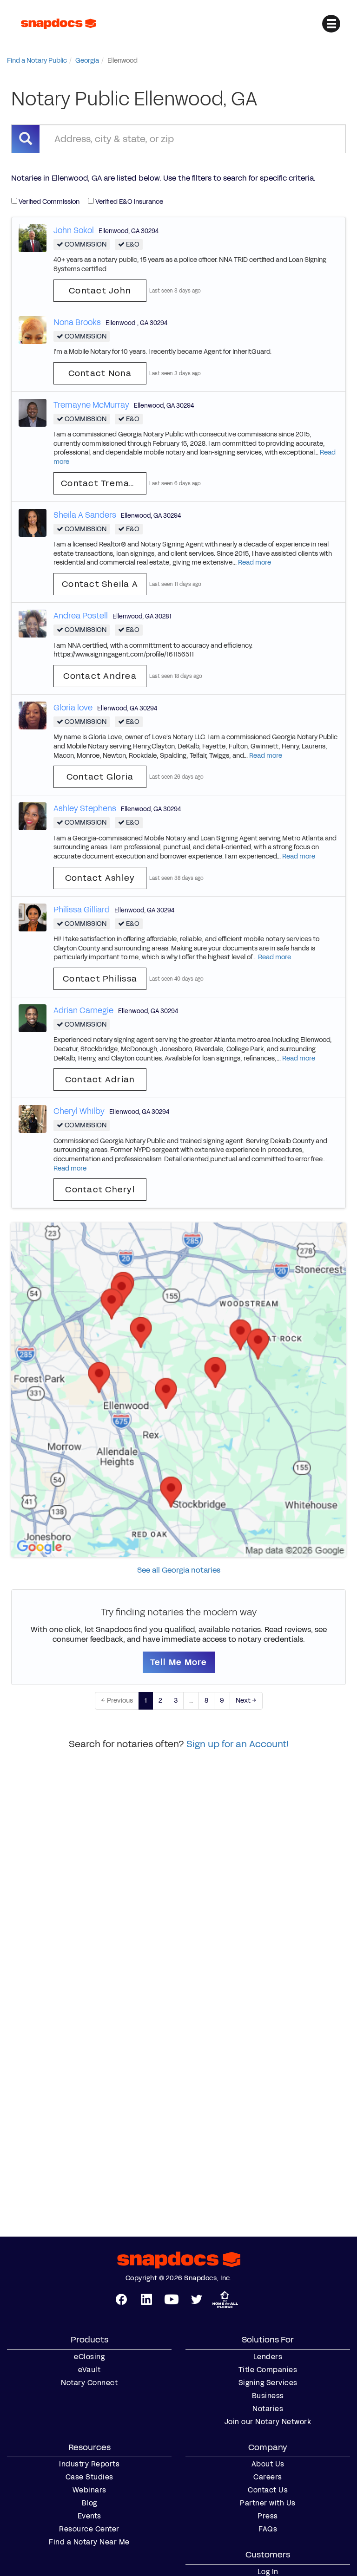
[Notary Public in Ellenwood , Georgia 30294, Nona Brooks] (33, 329)
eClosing (89, 2357)
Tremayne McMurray (91, 405)
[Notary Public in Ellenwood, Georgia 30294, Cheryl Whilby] (33, 1119)
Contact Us (268, 2490)
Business (268, 2396)
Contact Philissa (100, 979)
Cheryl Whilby (79, 1111)
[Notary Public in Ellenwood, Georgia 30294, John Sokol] (33, 237)
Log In (268, 2572)
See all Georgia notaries (179, 1570)
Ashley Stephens (85, 808)
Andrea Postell (81, 616)
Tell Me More (179, 1662)
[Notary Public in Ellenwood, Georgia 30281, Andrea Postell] (33, 623)
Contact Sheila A (100, 584)
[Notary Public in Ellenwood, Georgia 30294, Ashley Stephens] (33, 816)
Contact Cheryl (100, 1190)
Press (268, 2516)
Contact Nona (100, 373)
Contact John (100, 291)
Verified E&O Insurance (129, 202)
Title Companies (268, 2370)
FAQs (268, 2529)
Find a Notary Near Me (89, 2542)
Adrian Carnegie (83, 1010)
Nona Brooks (77, 322)
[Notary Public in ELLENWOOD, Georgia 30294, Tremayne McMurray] (33, 412)
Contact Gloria (100, 777)
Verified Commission (48, 202)
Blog (89, 2503)
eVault (89, 2370)
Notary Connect (89, 2383)
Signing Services (268, 2383)
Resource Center (89, 2529)
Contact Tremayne (103, 483)
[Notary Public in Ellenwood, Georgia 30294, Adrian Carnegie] (33, 1018)
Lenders (268, 2357)
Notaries (268, 2409)
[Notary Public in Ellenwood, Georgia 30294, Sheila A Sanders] (33, 522)
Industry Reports (89, 2464)
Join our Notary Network (268, 2422)
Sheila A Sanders (85, 515)
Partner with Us (268, 2503)
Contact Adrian (100, 1080)
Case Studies (89, 2477)
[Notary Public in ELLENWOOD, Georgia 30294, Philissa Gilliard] (33, 917)
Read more (255, 563)
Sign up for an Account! (238, 1744)
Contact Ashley (100, 878)
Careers (268, 2477)
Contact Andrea (100, 676)
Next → (246, 1701)
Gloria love (73, 708)
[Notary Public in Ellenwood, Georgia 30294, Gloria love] (33, 715)
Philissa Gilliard (82, 910)
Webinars (89, 2490)
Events (89, 2516)
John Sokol (74, 230)
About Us (268, 2464)
